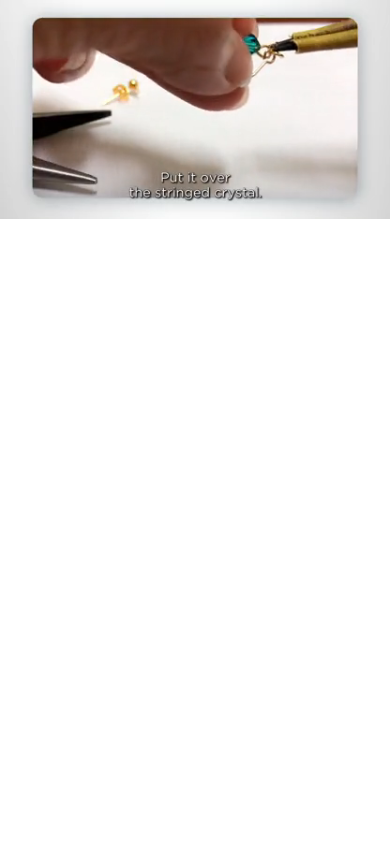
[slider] (195, 176)
